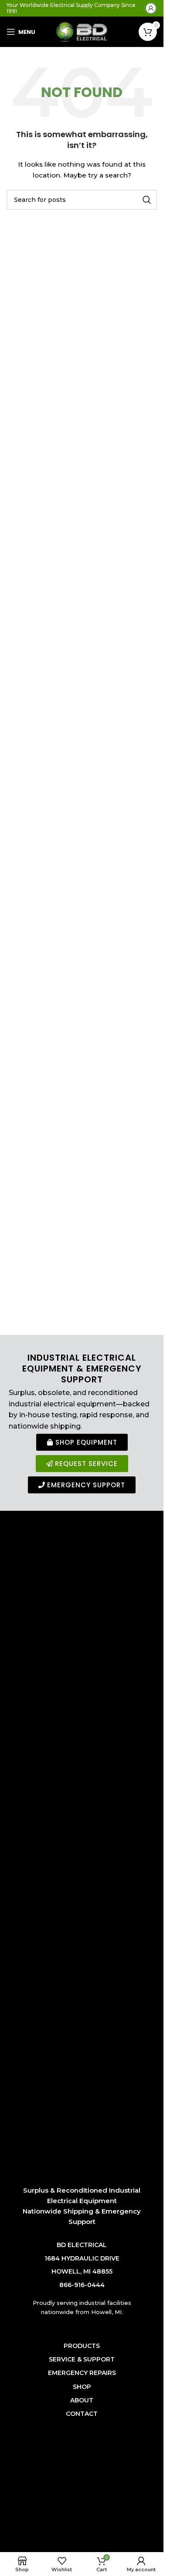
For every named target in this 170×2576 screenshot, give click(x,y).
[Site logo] (82, 31)
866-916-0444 (82, 2285)
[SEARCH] (147, 200)
